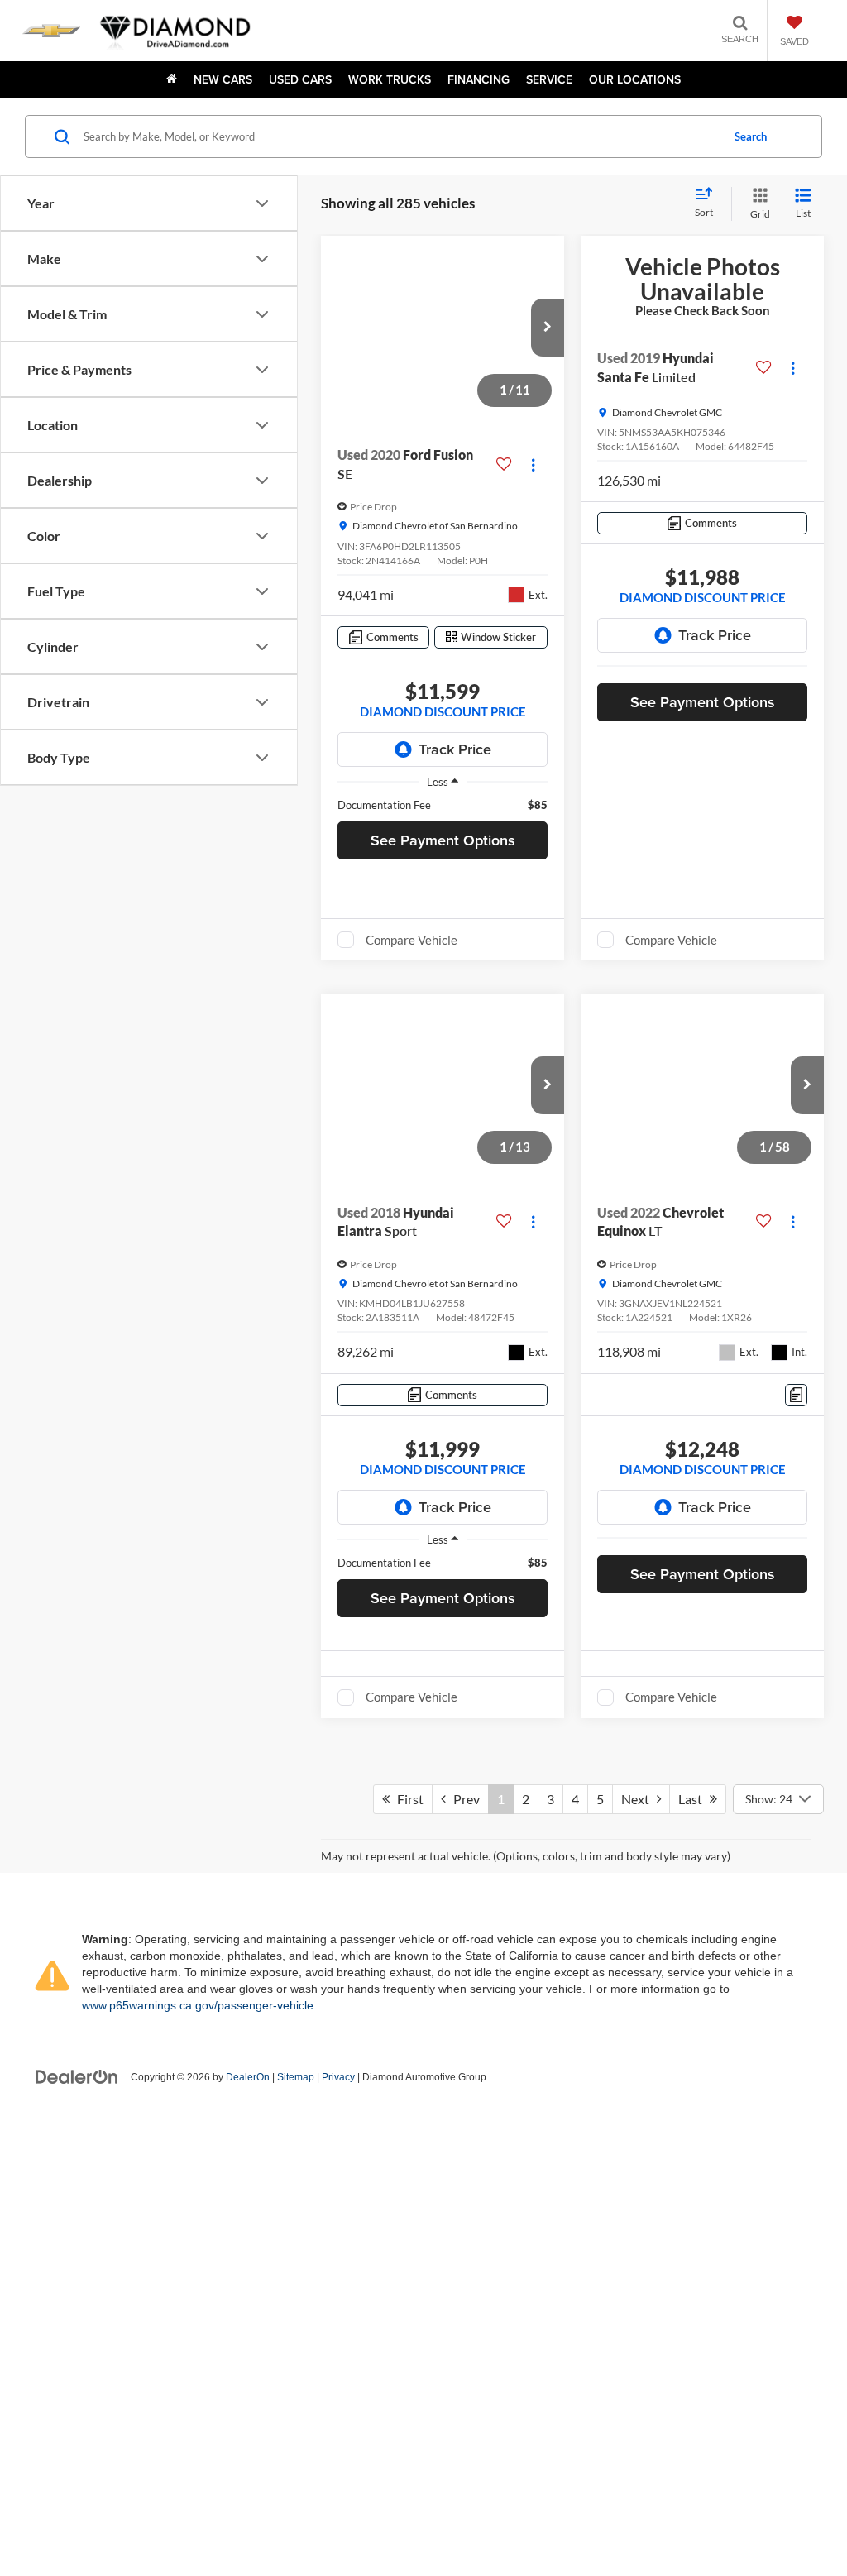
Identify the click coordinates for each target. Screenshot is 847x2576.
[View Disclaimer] (749, 1398)
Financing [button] (479, 79)
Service (549, 79)
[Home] (172, 79)
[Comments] (796, 1398)
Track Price (455, 749)
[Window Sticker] (796, 2128)
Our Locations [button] (635, 79)
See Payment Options (443, 840)
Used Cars (300, 79)
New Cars (223, 79)
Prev (463, 2461)
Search (751, 136)
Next (639, 2461)
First (407, 2461)
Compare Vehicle (412, 943)
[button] (548, 328)
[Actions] (533, 464)
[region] (443, 805)
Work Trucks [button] (390, 79)
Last (694, 2461)
